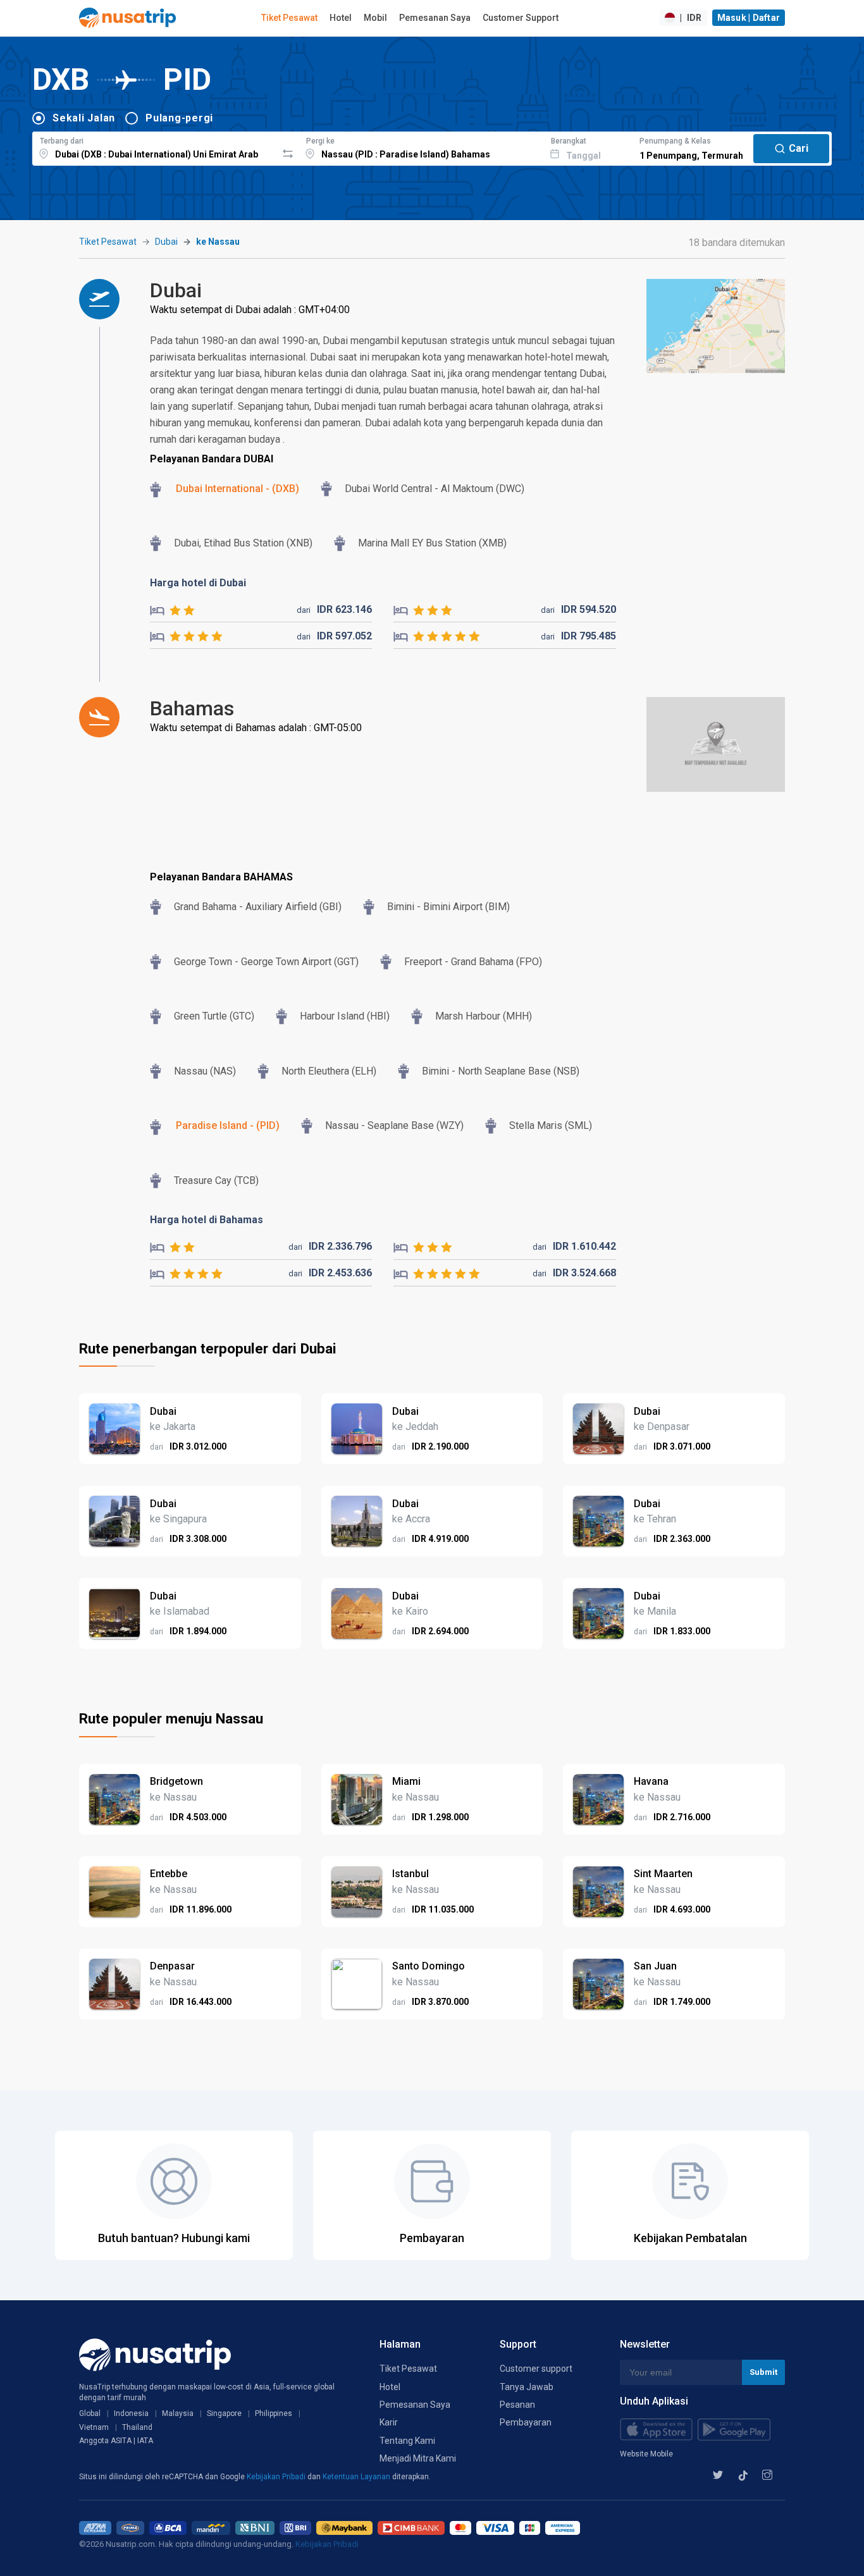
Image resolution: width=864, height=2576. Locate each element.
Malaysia (178, 2413)
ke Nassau (218, 242)
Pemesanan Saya (435, 18)
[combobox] (155, 147)
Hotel (341, 18)
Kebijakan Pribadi (277, 2477)
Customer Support (521, 18)
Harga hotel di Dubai (198, 583)
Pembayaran (526, 2422)
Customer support (536, 2369)
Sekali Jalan (84, 118)
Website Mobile (646, 2454)
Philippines (274, 2413)
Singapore (224, 2413)
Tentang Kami (407, 2441)
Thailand (137, 2427)
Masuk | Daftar (749, 18)
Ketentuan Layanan (357, 2477)
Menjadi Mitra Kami (418, 2458)
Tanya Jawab (527, 2387)
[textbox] (155, 147)
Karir (389, 2422)
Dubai (166, 242)
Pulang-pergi (179, 118)
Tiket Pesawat (289, 18)
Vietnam (94, 2427)
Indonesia (131, 2413)
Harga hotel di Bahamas (207, 1220)
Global (90, 2413)
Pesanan (517, 2405)
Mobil (375, 18)
